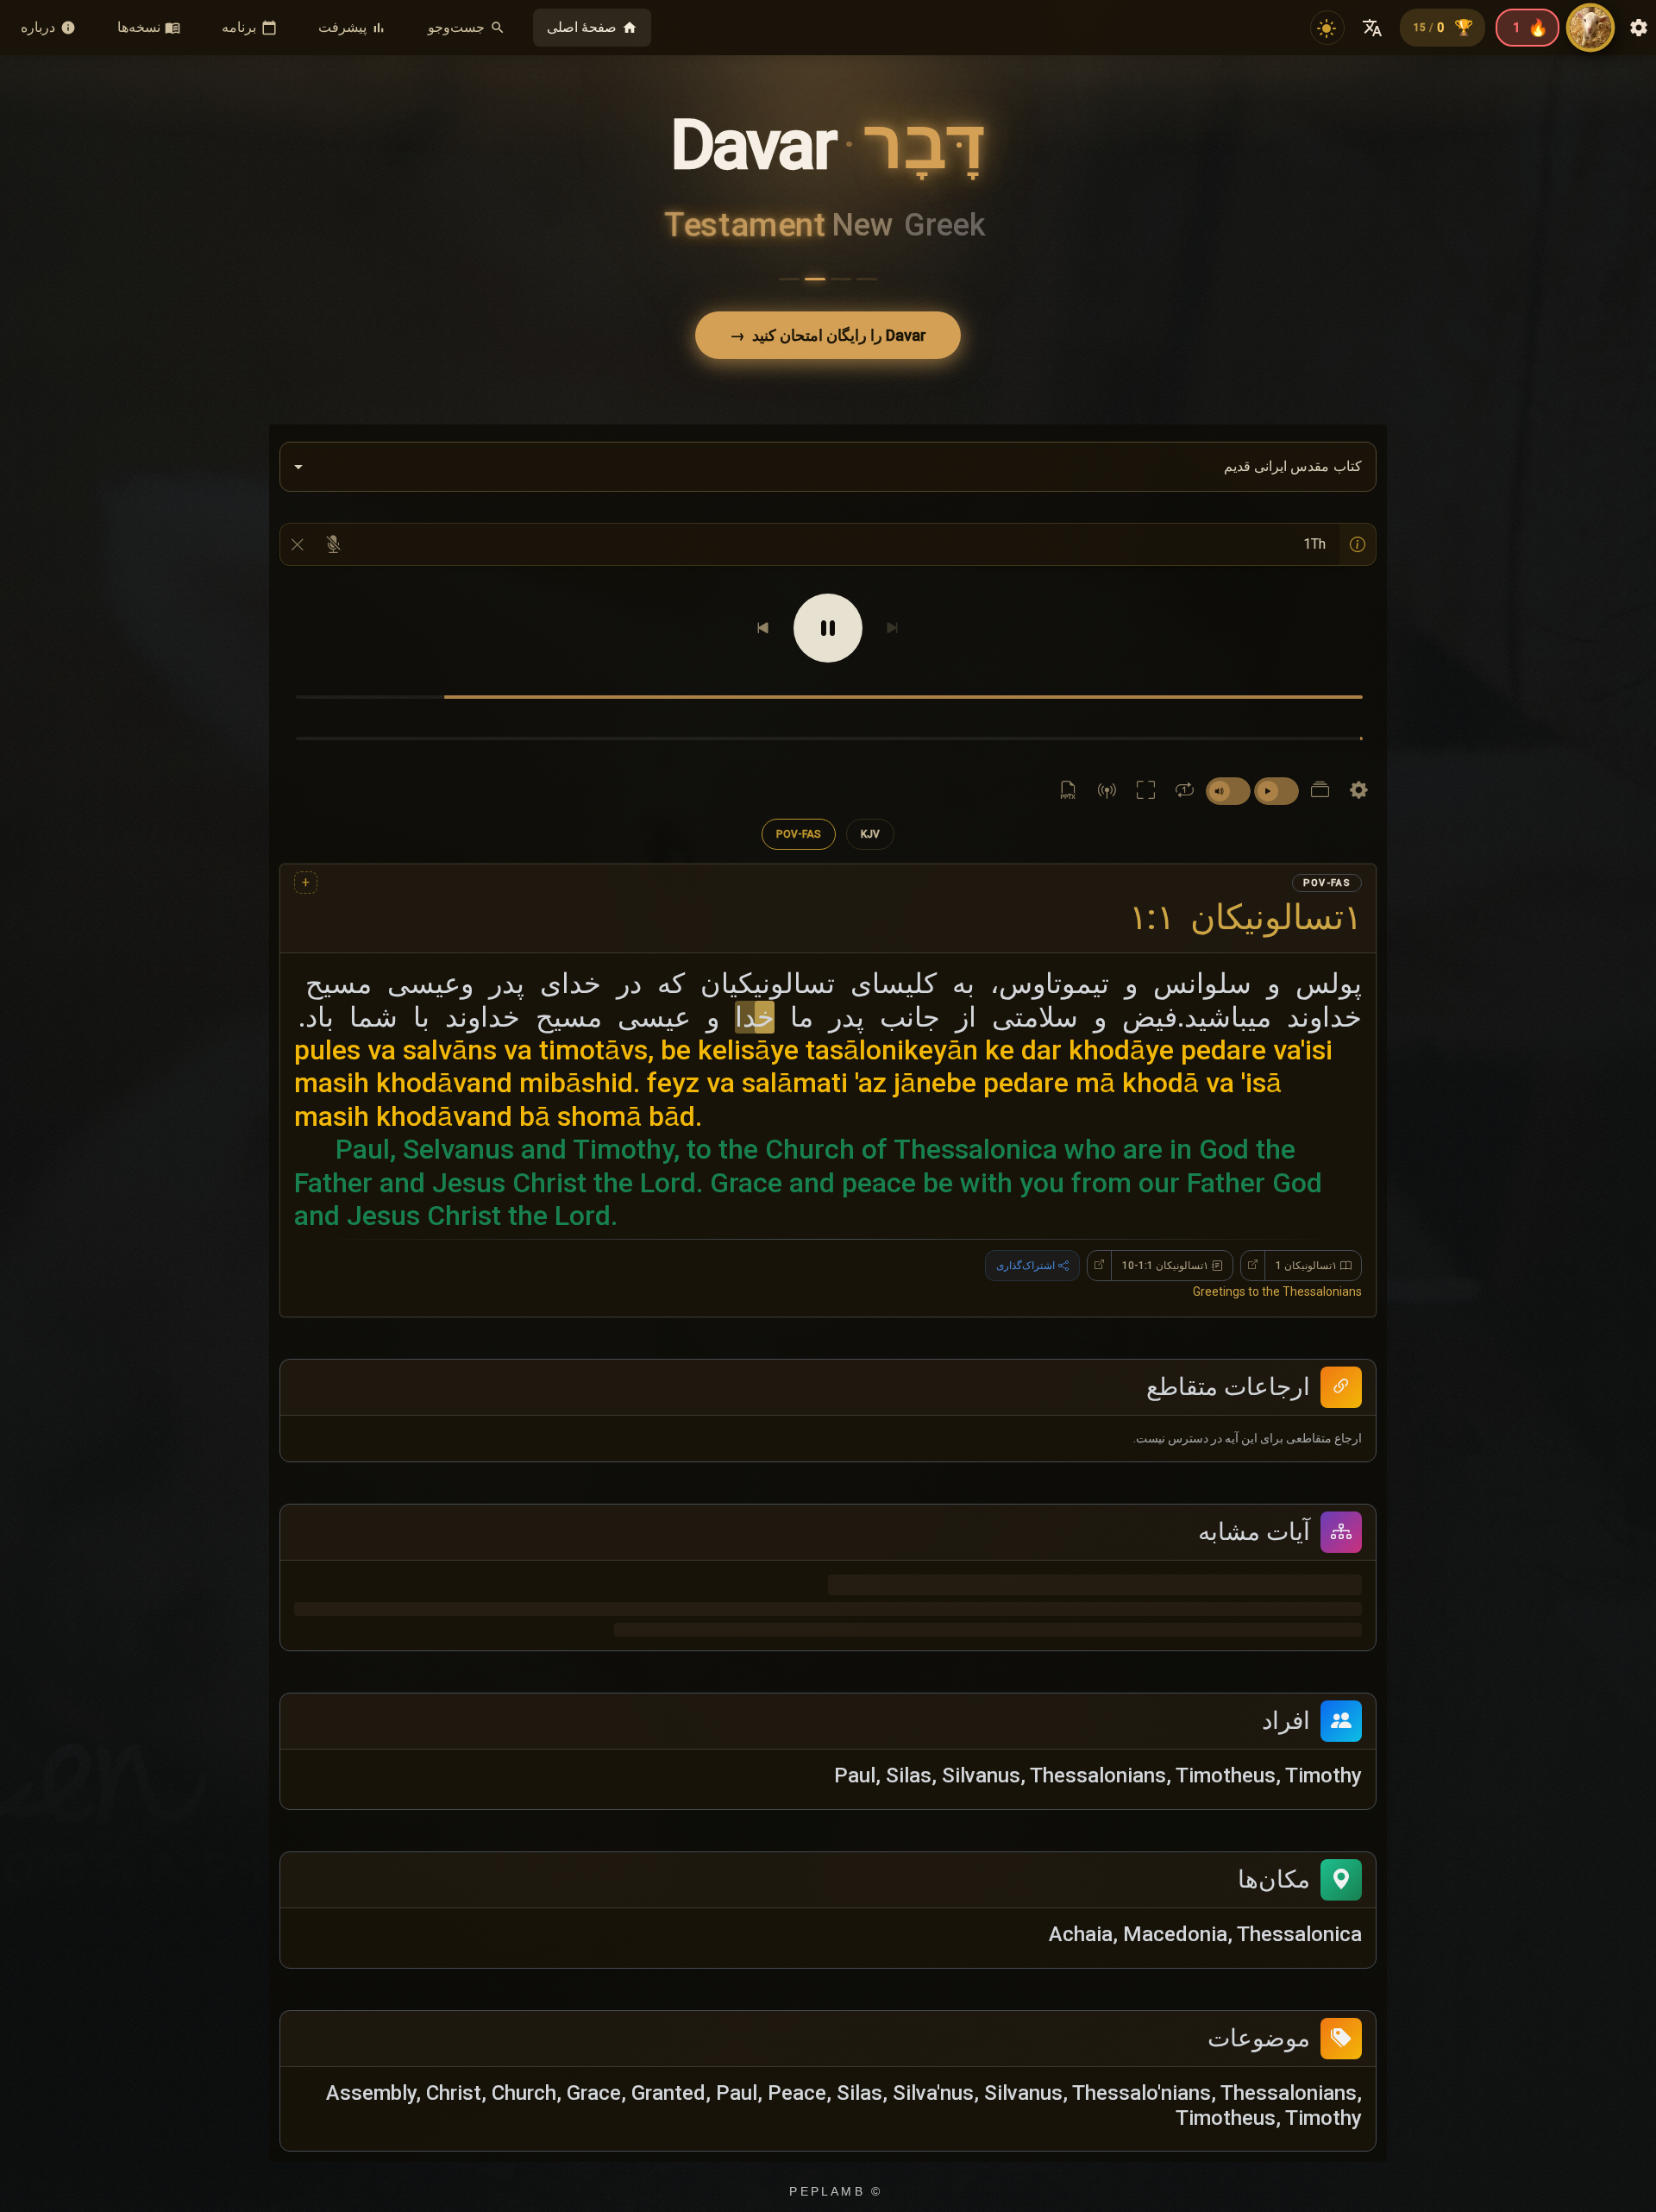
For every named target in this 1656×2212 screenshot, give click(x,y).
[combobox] (828, 467)
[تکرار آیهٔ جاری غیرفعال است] (1185, 791)
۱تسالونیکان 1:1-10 (1165, 1166)
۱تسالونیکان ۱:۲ (1245, 917)
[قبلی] (893, 628)
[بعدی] (763, 628)
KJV (870, 834)
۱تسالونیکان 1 (1306, 1166)
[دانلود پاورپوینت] (1068, 791)
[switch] (1276, 791)
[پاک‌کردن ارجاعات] (298, 544)
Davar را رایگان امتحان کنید (828, 335)
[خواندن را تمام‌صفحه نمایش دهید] (1146, 791)
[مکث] (828, 628)
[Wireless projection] (1107, 791)
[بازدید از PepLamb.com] (1590, 28)
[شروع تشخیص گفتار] (333, 544)
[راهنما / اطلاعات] (1358, 544)
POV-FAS (799, 834)
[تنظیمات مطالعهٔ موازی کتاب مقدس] (1320, 791)
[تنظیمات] (1359, 791)
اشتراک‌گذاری (1026, 1166)
